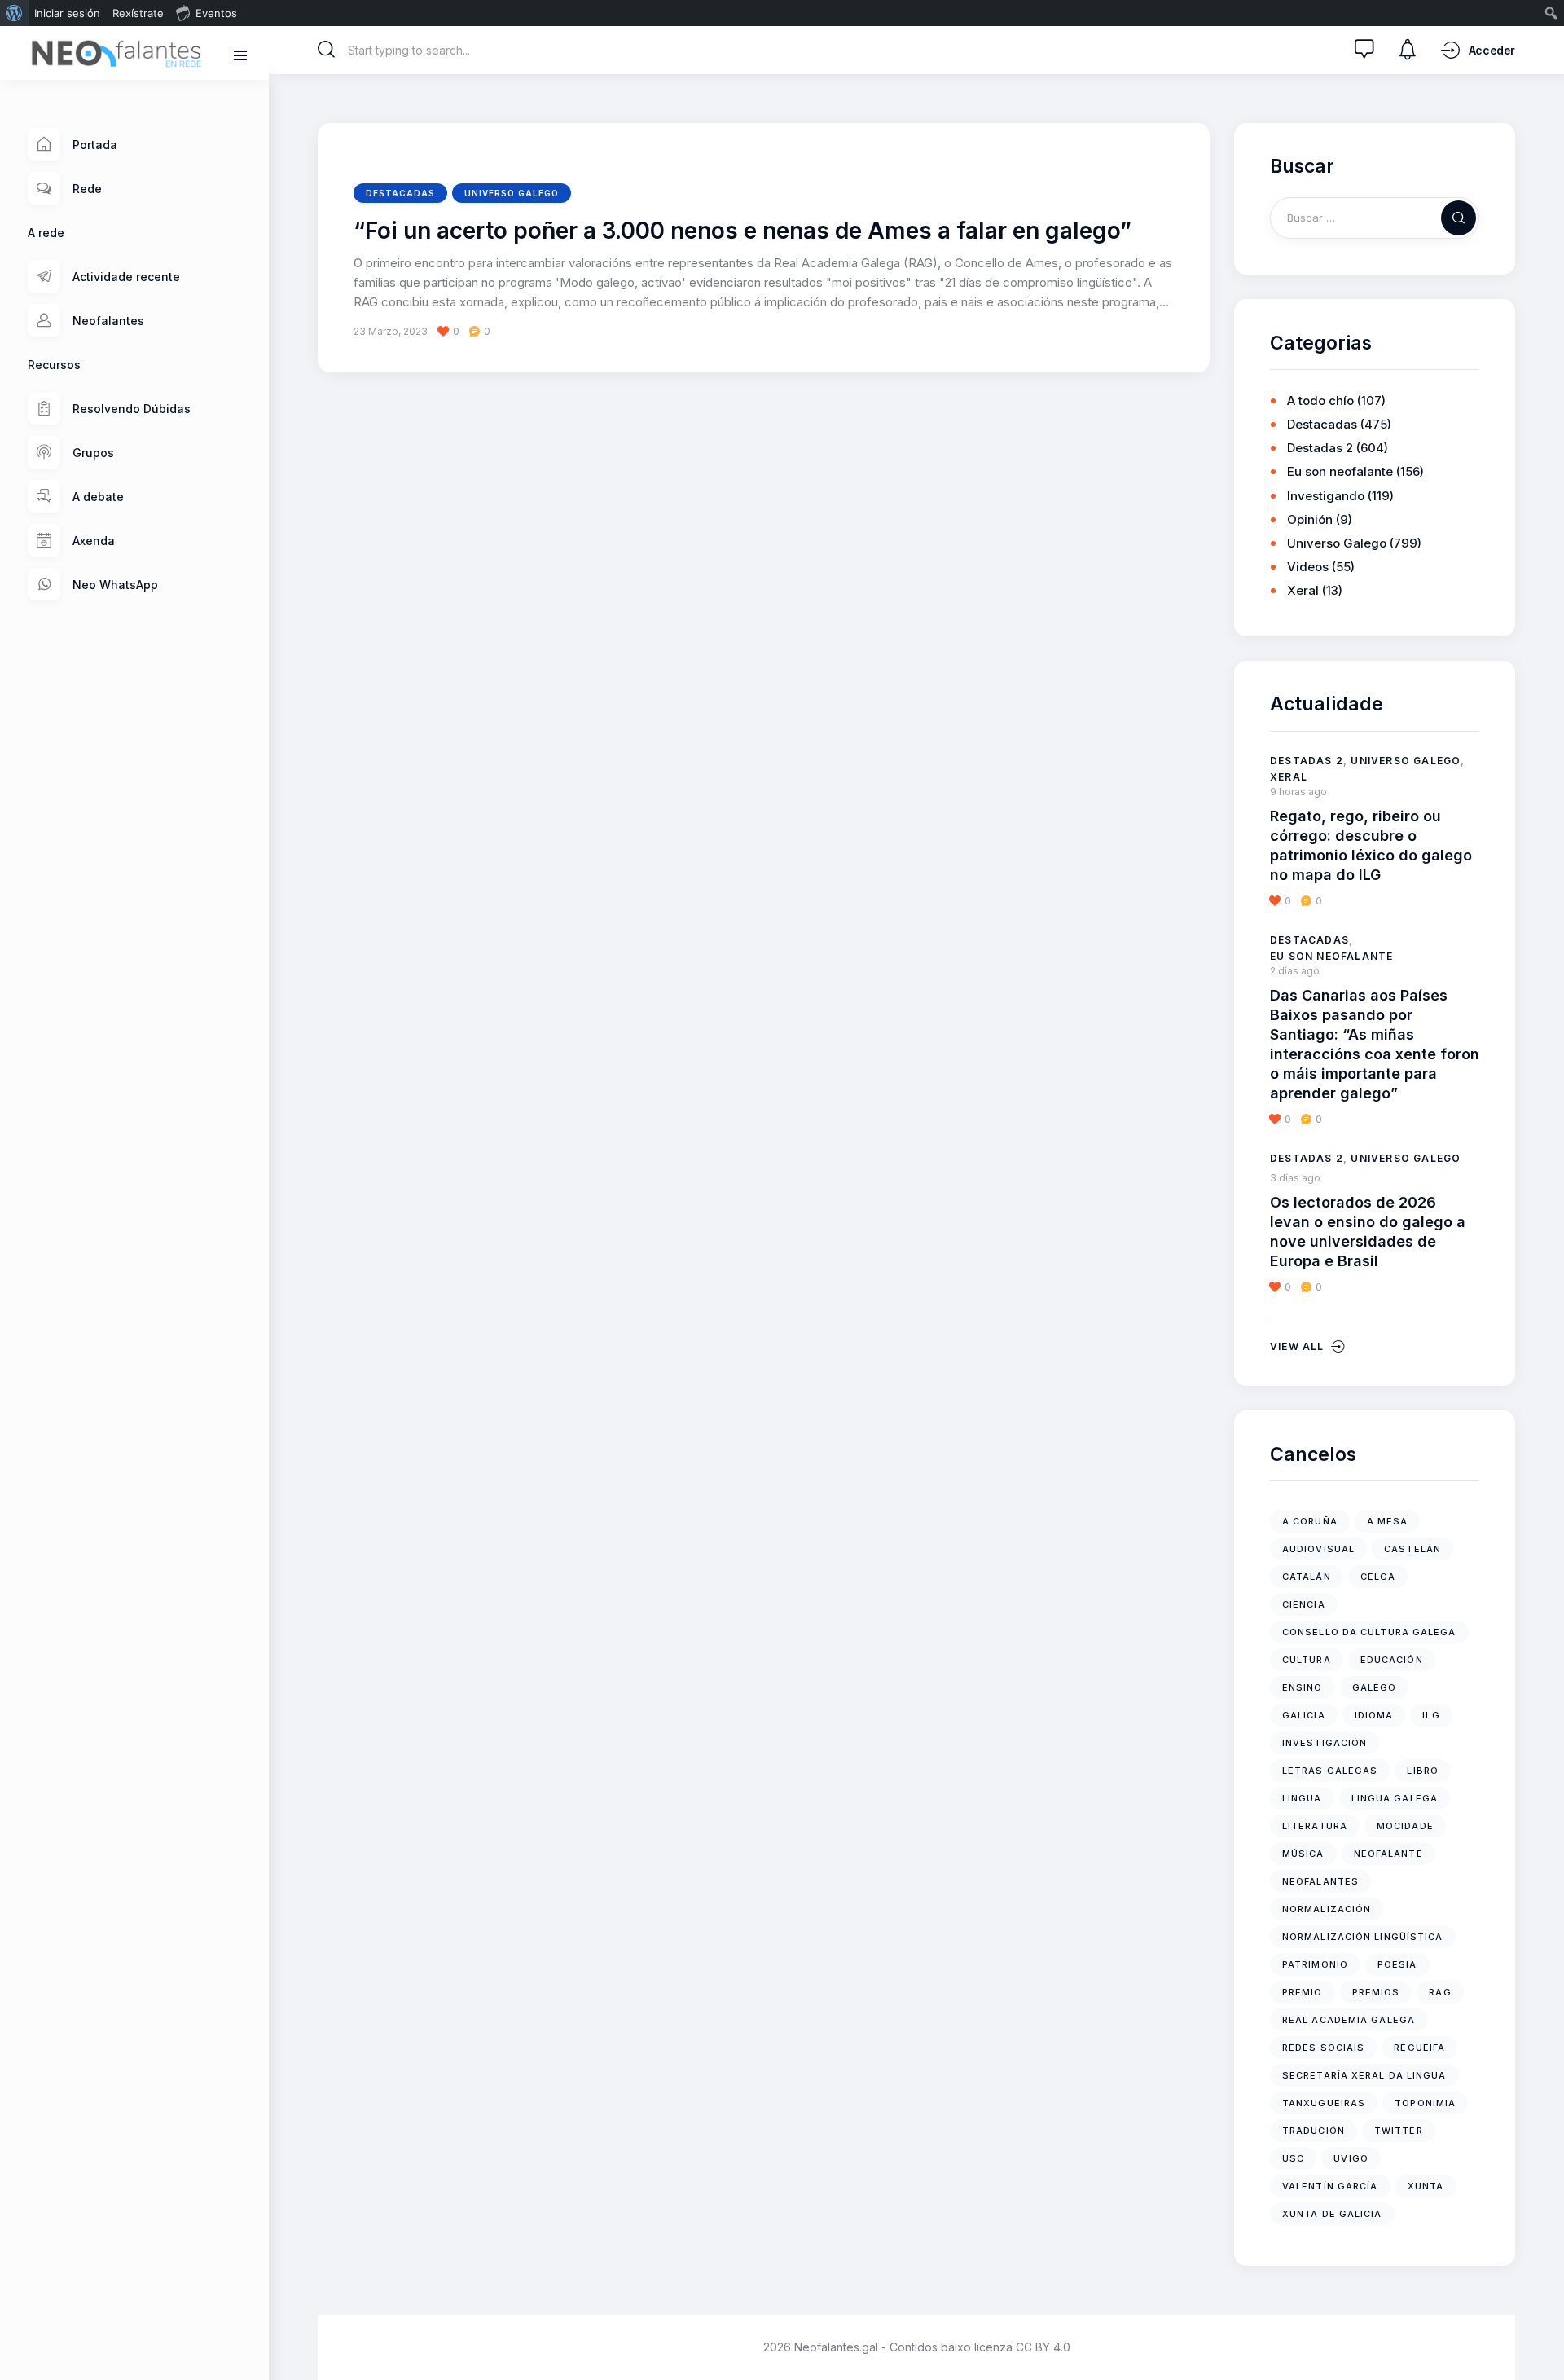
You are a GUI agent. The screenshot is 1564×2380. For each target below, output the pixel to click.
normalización (1327, 1909)
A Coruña (1310, 1521)
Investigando (1326, 496)
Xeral (1303, 590)
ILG (1431, 1715)
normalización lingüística (1363, 1937)
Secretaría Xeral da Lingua (1364, 2075)
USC (1293, 2158)
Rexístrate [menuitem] (138, 13)
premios (1376, 1992)
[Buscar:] (1375, 217)
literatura (1315, 1826)
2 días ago (1295, 971)
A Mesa (1388, 1521)
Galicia (1304, 1715)
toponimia (1425, 2103)
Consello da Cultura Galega (1369, 1632)
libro (1423, 1771)
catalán (1307, 1577)
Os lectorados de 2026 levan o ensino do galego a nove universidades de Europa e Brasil (1368, 1232)
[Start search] (327, 50)
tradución (1314, 2131)
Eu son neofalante (1340, 471)
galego (1375, 1687)
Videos (1308, 567)
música (1303, 1854)
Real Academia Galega (1349, 2020)
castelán (1412, 1549)
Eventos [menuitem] (216, 13)
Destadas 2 (1320, 448)
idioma (1374, 1715)
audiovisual (1318, 1549)
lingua (1302, 1798)
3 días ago (1295, 1178)
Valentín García (1330, 2186)
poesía (1397, 1964)
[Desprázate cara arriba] (1540, 2337)
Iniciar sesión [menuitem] (67, 13)
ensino (1303, 1687)
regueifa (1419, 2048)
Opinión (1310, 519)
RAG (1440, 1992)
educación (1392, 1660)
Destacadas (400, 193)
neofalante (1388, 1854)
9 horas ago (1298, 792)
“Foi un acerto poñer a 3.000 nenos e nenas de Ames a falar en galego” (742, 231)
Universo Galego (512, 193)
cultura (1307, 1660)
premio (1303, 1992)
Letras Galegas (1330, 1771)
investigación (1325, 1743)
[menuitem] (14, 13)
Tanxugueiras (1324, 2103)
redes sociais (1323, 2048)
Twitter (1399, 2131)
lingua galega (1395, 1798)
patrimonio (1315, 1964)
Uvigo (1351, 2158)
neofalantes (1320, 1881)
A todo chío (1320, 400)
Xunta (1426, 2186)
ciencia (1304, 1604)
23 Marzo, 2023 (391, 331)
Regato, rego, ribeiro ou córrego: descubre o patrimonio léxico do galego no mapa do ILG (1371, 845)
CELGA (1378, 1577)
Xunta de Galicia (1332, 2214)
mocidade (1405, 1826)
